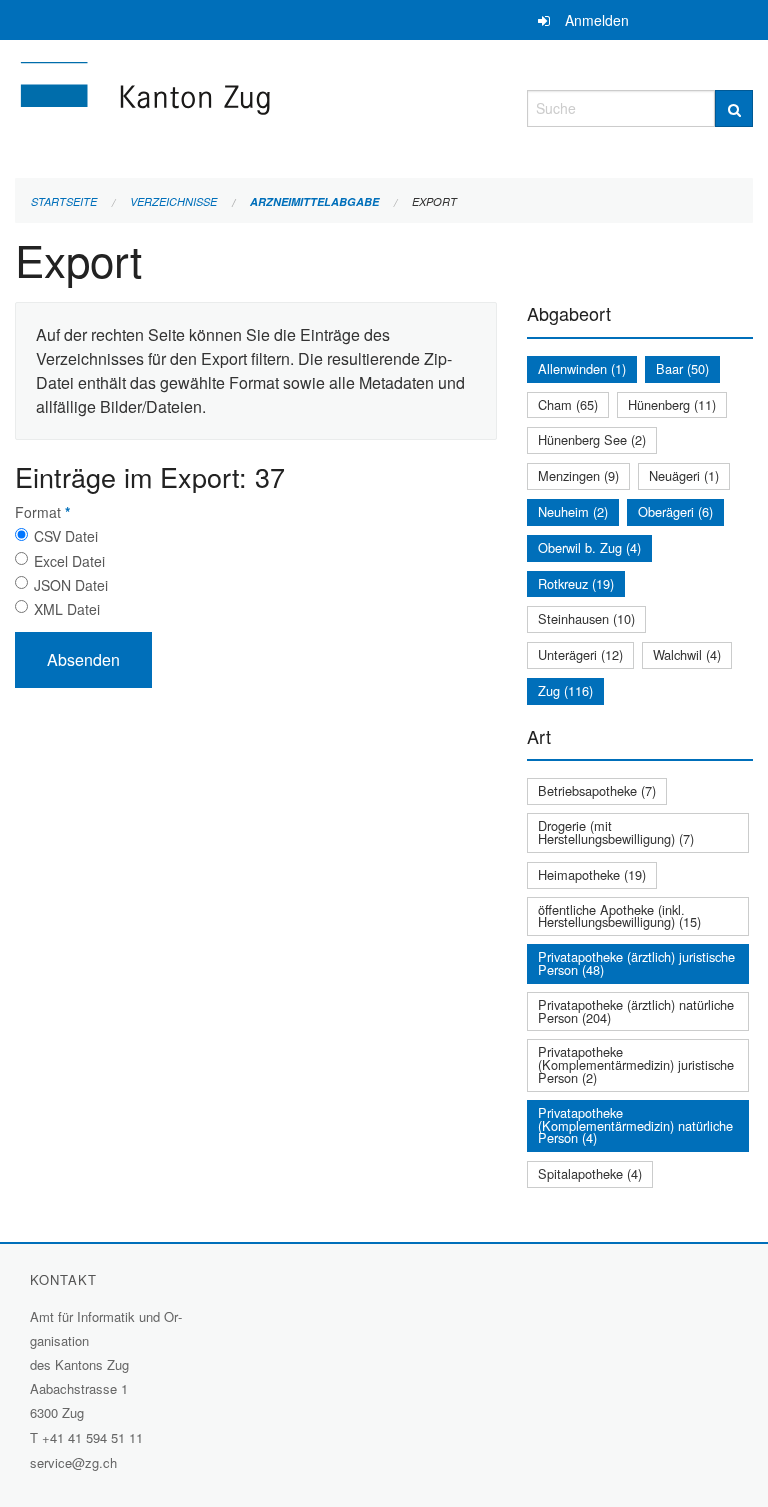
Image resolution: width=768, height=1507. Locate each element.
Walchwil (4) (687, 654)
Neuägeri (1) (684, 475)
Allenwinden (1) (582, 368)
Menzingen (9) (578, 475)
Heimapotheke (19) (592, 874)
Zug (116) (565, 690)
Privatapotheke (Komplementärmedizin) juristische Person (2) (636, 1064)
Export (434, 201)
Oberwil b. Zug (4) (589, 547)
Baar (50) (682, 368)
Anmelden (597, 20)
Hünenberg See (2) (592, 439)
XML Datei (67, 609)
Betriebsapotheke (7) (597, 790)
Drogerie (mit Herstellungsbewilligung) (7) (616, 832)
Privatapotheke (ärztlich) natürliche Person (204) (636, 1011)
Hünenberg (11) (672, 404)
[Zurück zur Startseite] (256, 105)
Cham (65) (568, 404)
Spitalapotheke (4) (590, 1173)
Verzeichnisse (173, 201)
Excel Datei (69, 561)
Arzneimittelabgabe (314, 201)
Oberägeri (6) (675, 511)
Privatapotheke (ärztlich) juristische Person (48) (636, 963)
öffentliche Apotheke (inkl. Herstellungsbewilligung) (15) (619, 916)
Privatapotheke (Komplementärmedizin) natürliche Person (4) (635, 1125)
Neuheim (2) (573, 511)
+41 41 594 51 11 (92, 1437)
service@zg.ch (73, 1462)
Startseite (64, 201)
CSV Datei (66, 536)
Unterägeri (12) (580, 654)
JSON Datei (71, 585)
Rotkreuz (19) (576, 583)
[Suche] (734, 108)
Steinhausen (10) (586, 618)
